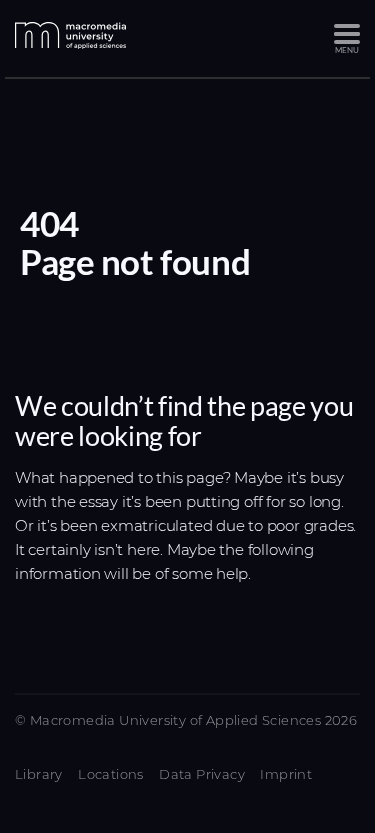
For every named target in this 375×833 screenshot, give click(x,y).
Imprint (286, 774)
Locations (111, 774)
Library (39, 774)
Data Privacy (202, 774)
